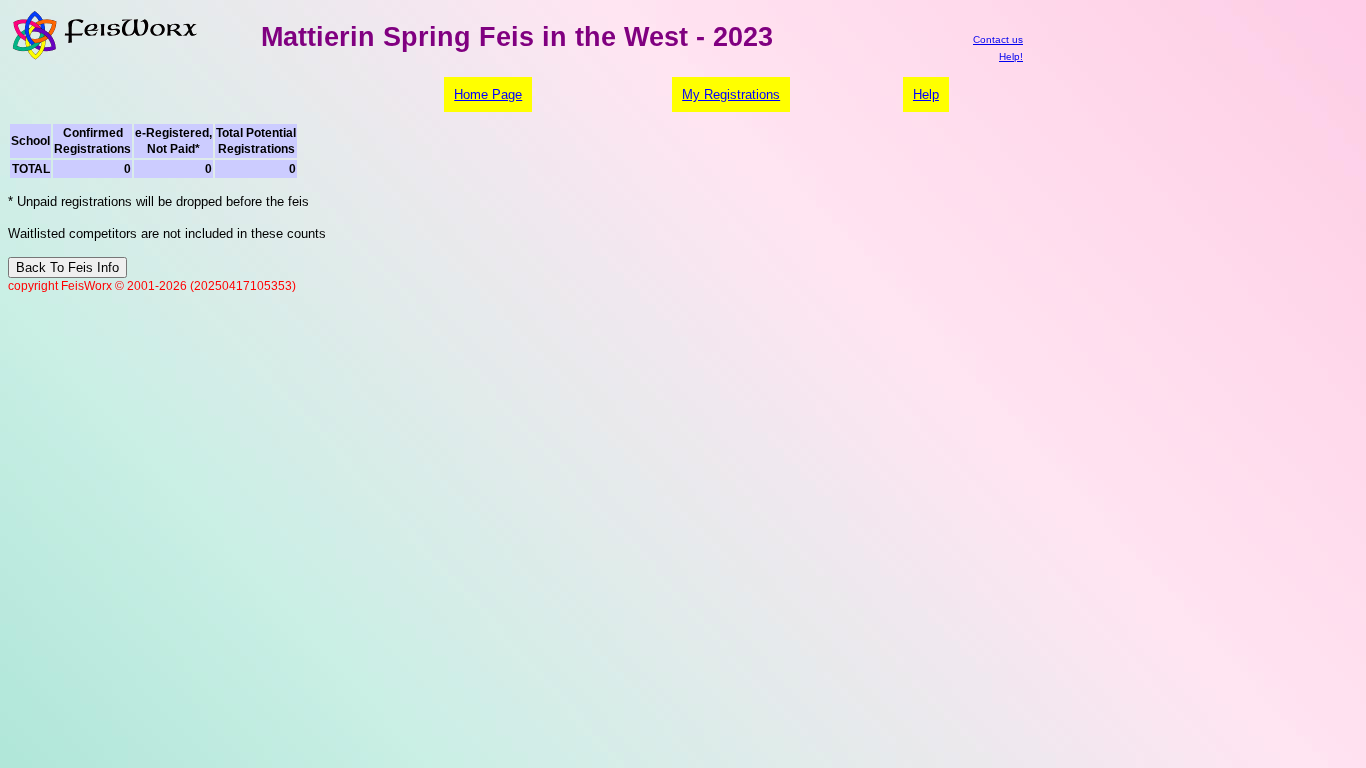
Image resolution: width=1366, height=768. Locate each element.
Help (926, 94)
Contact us (998, 39)
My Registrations (731, 94)
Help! (1011, 56)
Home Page (488, 94)
